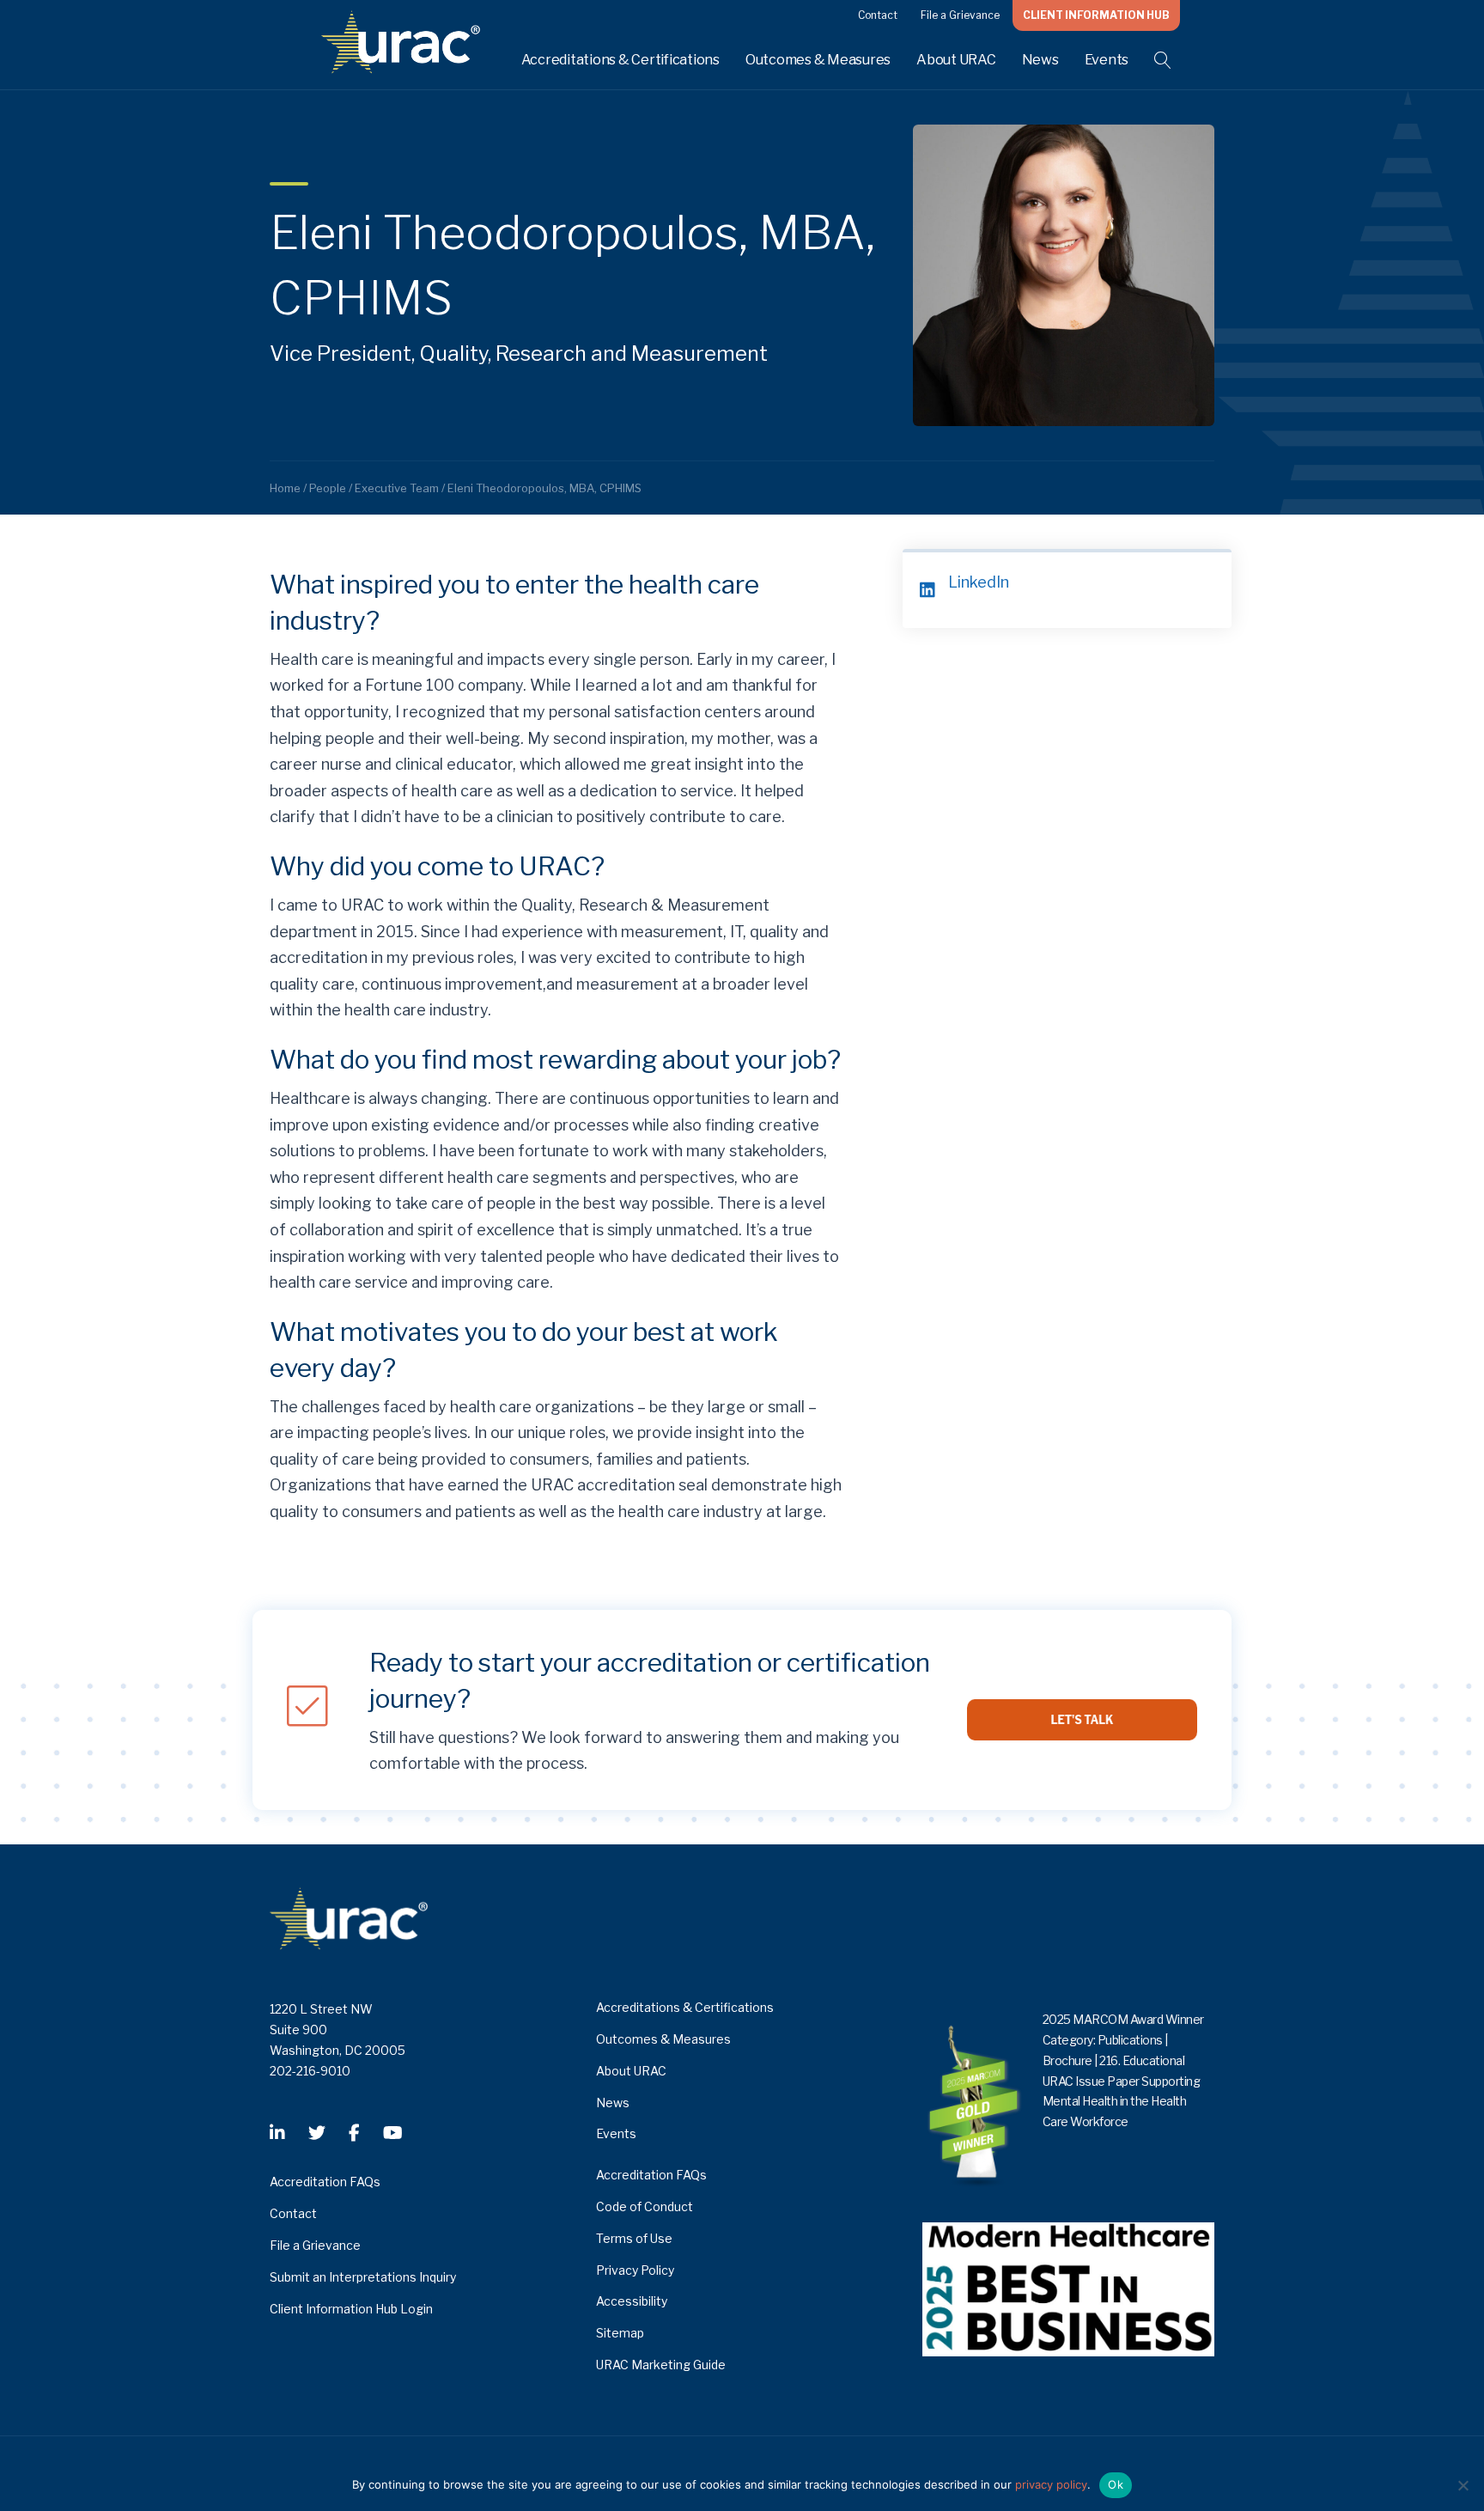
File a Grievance (960, 15)
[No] (1463, 2485)
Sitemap (620, 2333)
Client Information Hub (1096, 15)
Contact (878, 15)
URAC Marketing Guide (661, 2365)
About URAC (956, 60)
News (1040, 60)
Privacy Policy (635, 2270)
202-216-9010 (310, 2071)
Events (1107, 60)
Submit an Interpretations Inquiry (363, 2277)
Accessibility (632, 2301)
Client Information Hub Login (351, 2309)
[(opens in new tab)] (1068, 2288)
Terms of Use (634, 2238)
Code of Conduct (645, 2206)
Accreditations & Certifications (620, 60)
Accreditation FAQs (325, 2182)
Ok (1116, 2484)
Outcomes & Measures (818, 60)
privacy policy (1051, 2484)
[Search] (1152, 60)
